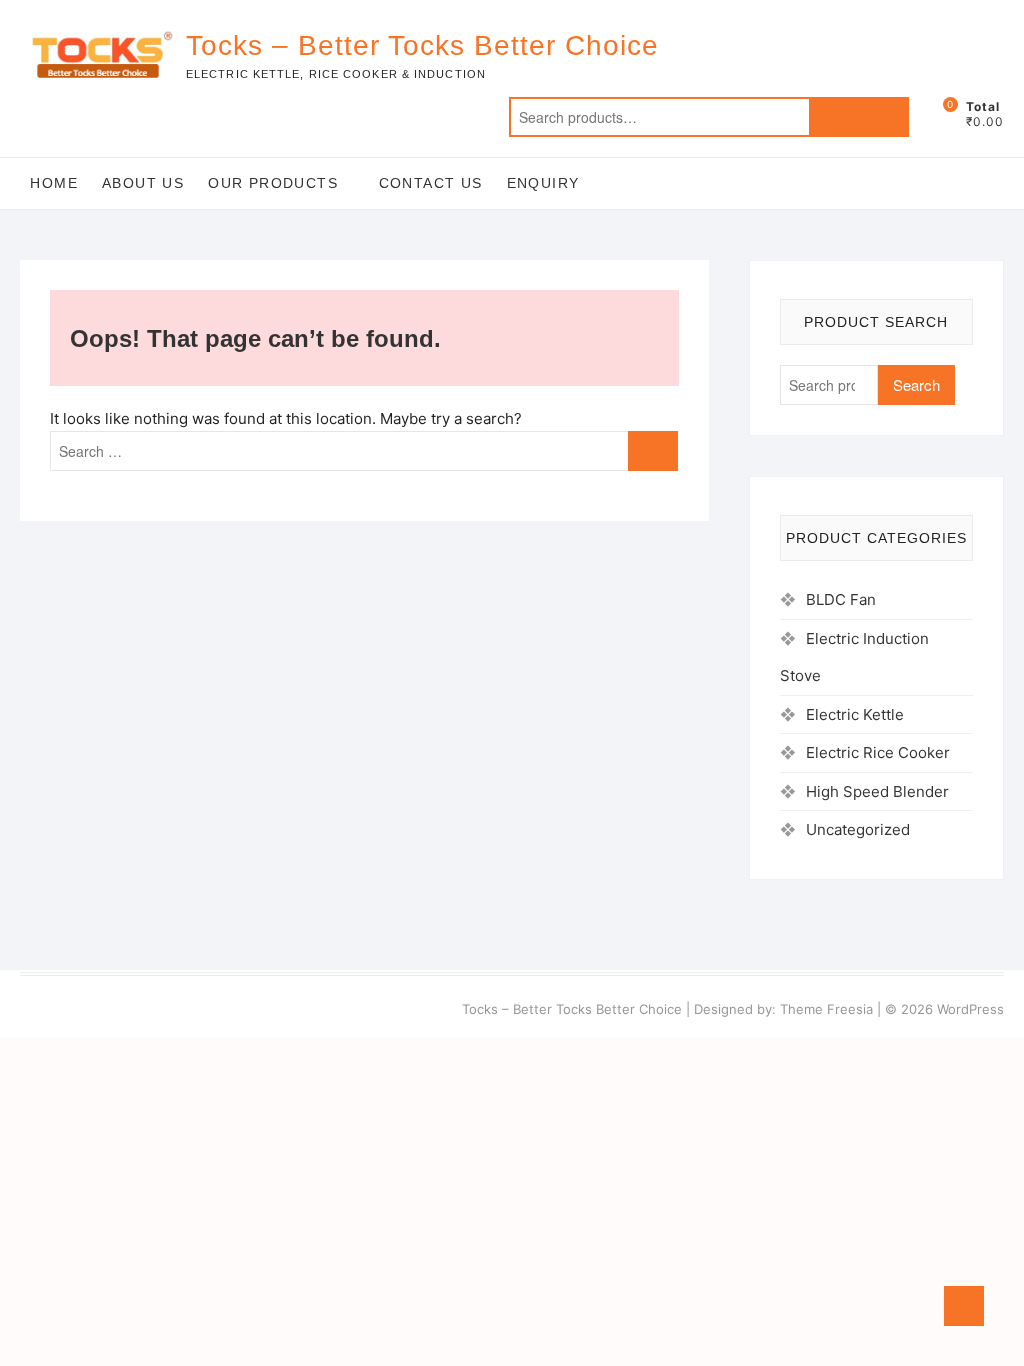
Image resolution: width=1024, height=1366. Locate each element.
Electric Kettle (855, 714)
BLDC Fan (841, 599)
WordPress (970, 1009)
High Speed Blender (877, 791)
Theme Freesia (826, 1009)
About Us (143, 183)
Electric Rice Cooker (878, 752)
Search (859, 117)
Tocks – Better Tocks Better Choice (422, 45)
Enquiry (543, 183)
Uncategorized (858, 829)
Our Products (273, 183)
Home (54, 183)
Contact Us (431, 183)
